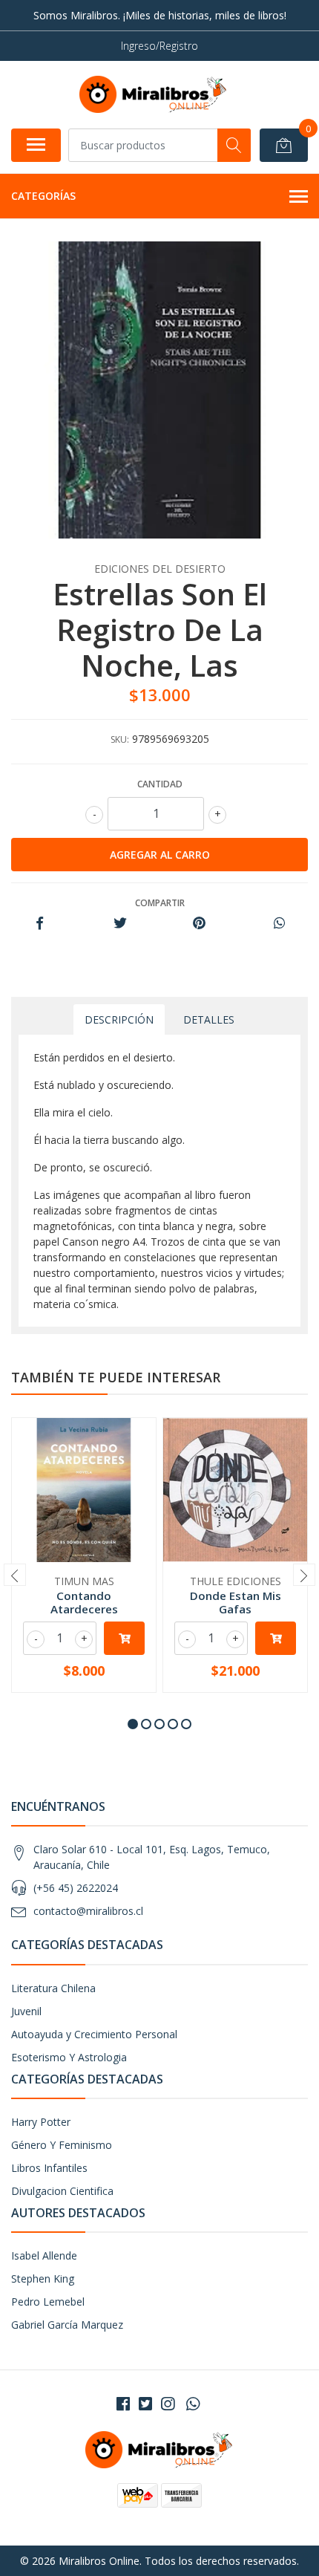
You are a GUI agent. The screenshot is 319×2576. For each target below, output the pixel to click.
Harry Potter (41, 2122)
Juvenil (26, 2011)
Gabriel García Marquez (67, 2325)
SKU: (120, 739)
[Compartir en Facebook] (40, 924)
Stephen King (43, 2279)
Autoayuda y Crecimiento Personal (94, 2034)
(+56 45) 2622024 (76, 1888)
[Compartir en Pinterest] (199, 924)
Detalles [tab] (209, 1019)
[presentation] (15, 1575)
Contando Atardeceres (84, 1602)
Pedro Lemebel (48, 2302)
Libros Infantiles (49, 2168)
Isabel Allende (44, 2255)
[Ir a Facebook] (123, 2404)
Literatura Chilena (53, 1988)
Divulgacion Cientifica (62, 2191)
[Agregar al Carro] (124, 1638)
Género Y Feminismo (62, 2145)
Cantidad (160, 784)
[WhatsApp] (193, 2404)
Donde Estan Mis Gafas (236, 1602)
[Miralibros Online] (154, 94)
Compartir (160, 903)
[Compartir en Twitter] (120, 924)
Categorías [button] (43, 196)
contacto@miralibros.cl (88, 1911)
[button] (133, 1724)
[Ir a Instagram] (168, 2404)
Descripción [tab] (119, 1019)
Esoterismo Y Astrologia (69, 2057)
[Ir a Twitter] (145, 2404)
